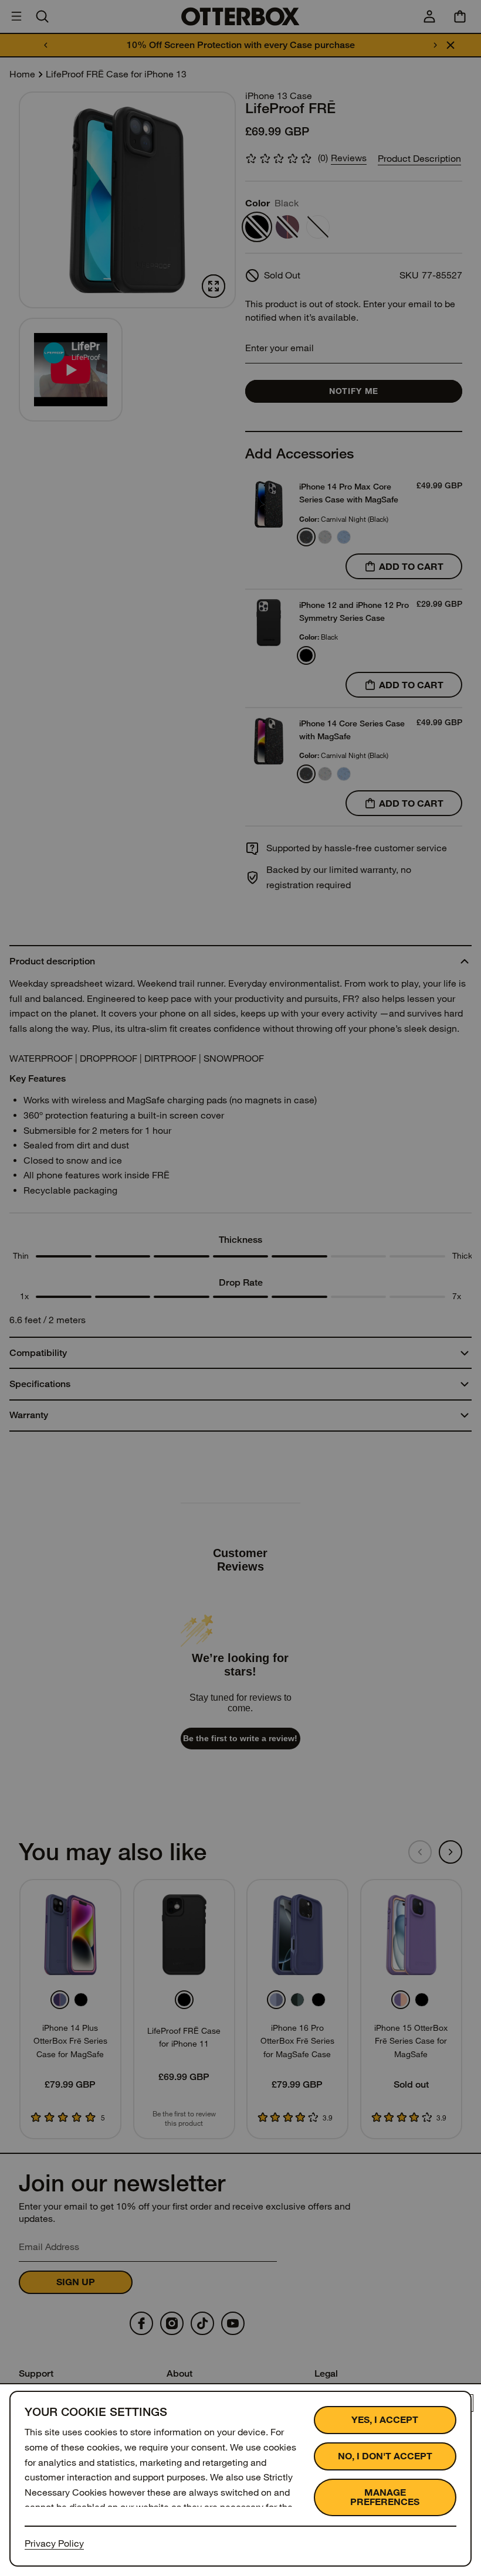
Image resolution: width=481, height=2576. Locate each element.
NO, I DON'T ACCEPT (385, 2456)
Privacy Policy (54, 2543)
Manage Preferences (385, 2497)
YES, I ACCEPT (385, 2420)
